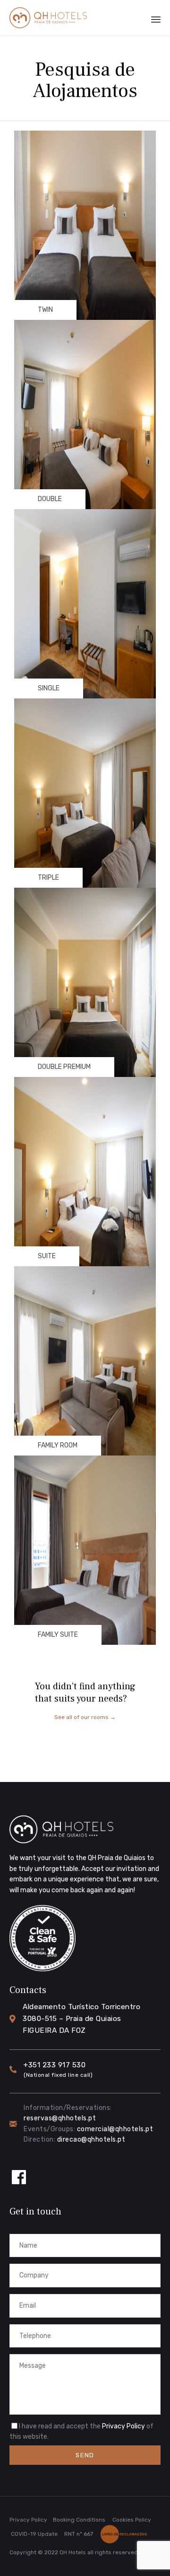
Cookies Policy (132, 2520)
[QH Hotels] (48, 18)
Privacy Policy (123, 2426)
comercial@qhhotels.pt (115, 2129)
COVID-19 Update (34, 2534)
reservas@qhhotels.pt (60, 2118)
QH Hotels (73, 2552)
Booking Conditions (79, 2520)
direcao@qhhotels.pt (91, 2139)
